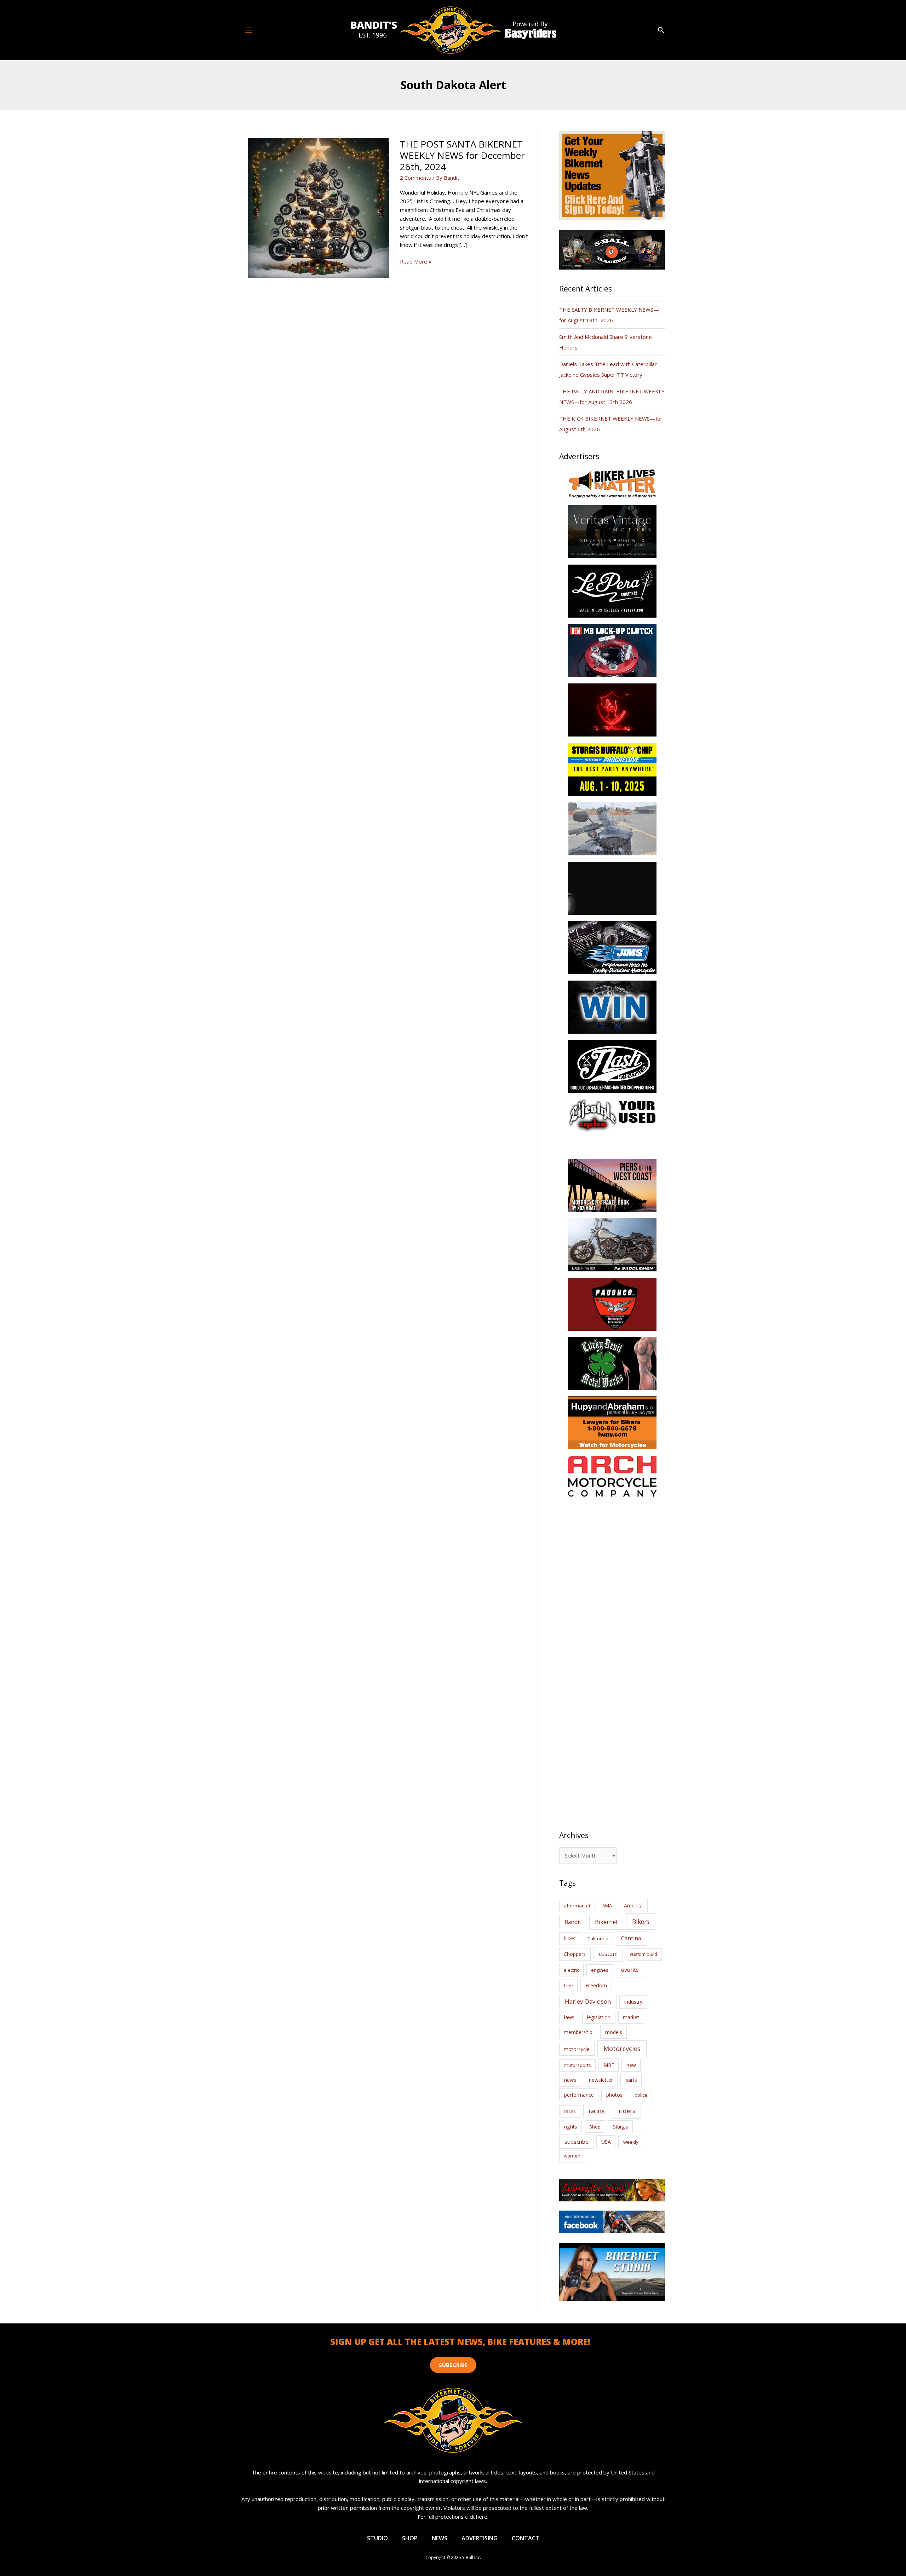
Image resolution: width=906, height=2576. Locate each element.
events (630, 1970)
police (641, 2095)
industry (633, 2002)
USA (606, 2142)
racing (597, 2111)
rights (571, 2127)
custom (608, 1954)
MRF (609, 2065)
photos (614, 2095)
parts (631, 2080)
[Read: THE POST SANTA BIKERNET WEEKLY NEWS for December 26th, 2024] (319, 207)
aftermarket (577, 1906)
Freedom (596, 1985)
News (440, 2538)
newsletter (601, 2080)
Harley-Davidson (588, 2001)
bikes (570, 1939)
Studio (377, 2538)
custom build (644, 1954)
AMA (607, 1906)
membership (578, 2032)
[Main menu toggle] (249, 30)
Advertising (480, 2538)
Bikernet (606, 1922)
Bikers (641, 1922)
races (570, 2111)
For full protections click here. (453, 2517)
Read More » (416, 262)
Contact (526, 2538)
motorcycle (577, 2049)
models (614, 2032)
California (598, 1939)
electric (571, 1970)
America (633, 1905)
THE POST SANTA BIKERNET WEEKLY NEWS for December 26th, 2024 (462, 155)
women (572, 2156)
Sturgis (621, 2127)
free (568, 1986)
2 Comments (415, 178)
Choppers (575, 1954)
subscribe (577, 2142)
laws (569, 2017)
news (570, 2080)
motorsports (577, 2065)
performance (579, 2095)
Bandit (573, 1922)
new (631, 2065)
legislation (599, 2017)
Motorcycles (622, 2049)
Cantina (631, 1938)
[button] (661, 30)
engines (600, 1970)
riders (627, 2111)
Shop (595, 2127)
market (631, 2017)
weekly (631, 2142)
